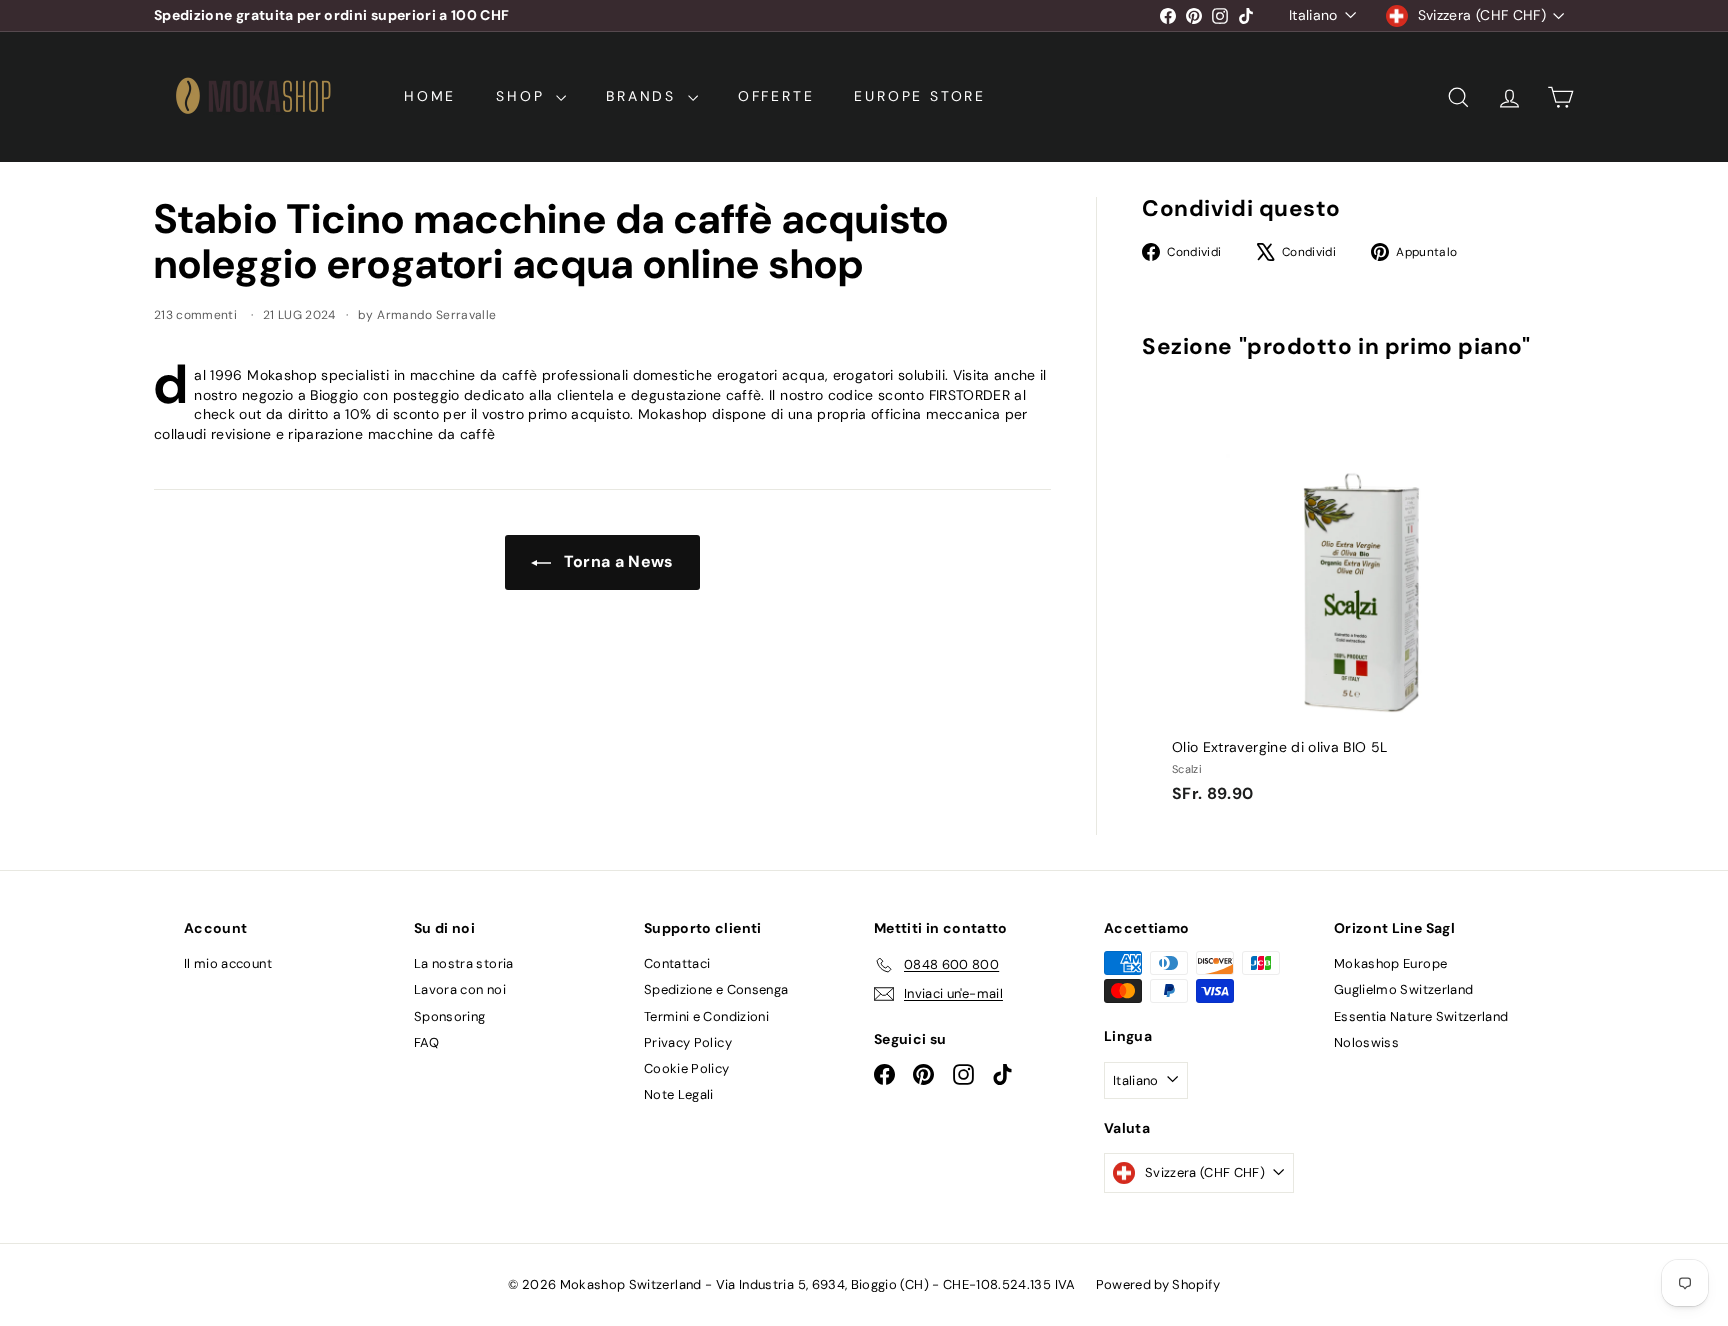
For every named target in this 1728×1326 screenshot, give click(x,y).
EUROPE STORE (920, 96)
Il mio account (228, 963)
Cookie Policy (687, 1068)
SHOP (523, 96)
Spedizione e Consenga (716, 989)
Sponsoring (450, 1016)
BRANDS (644, 96)
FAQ (426, 1042)
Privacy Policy (688, 1042)
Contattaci (677, 963)
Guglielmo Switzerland (1403, 989)
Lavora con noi (460, 989)
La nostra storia (464, 963)
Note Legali (679, 1094)
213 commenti (197, 315)
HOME (430, 96)
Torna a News (616, 561)
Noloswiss (1366, 1042)
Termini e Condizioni (706, 1016)
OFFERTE (776, 96)
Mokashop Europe (1390, 963)
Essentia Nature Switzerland (1421, 1016)
